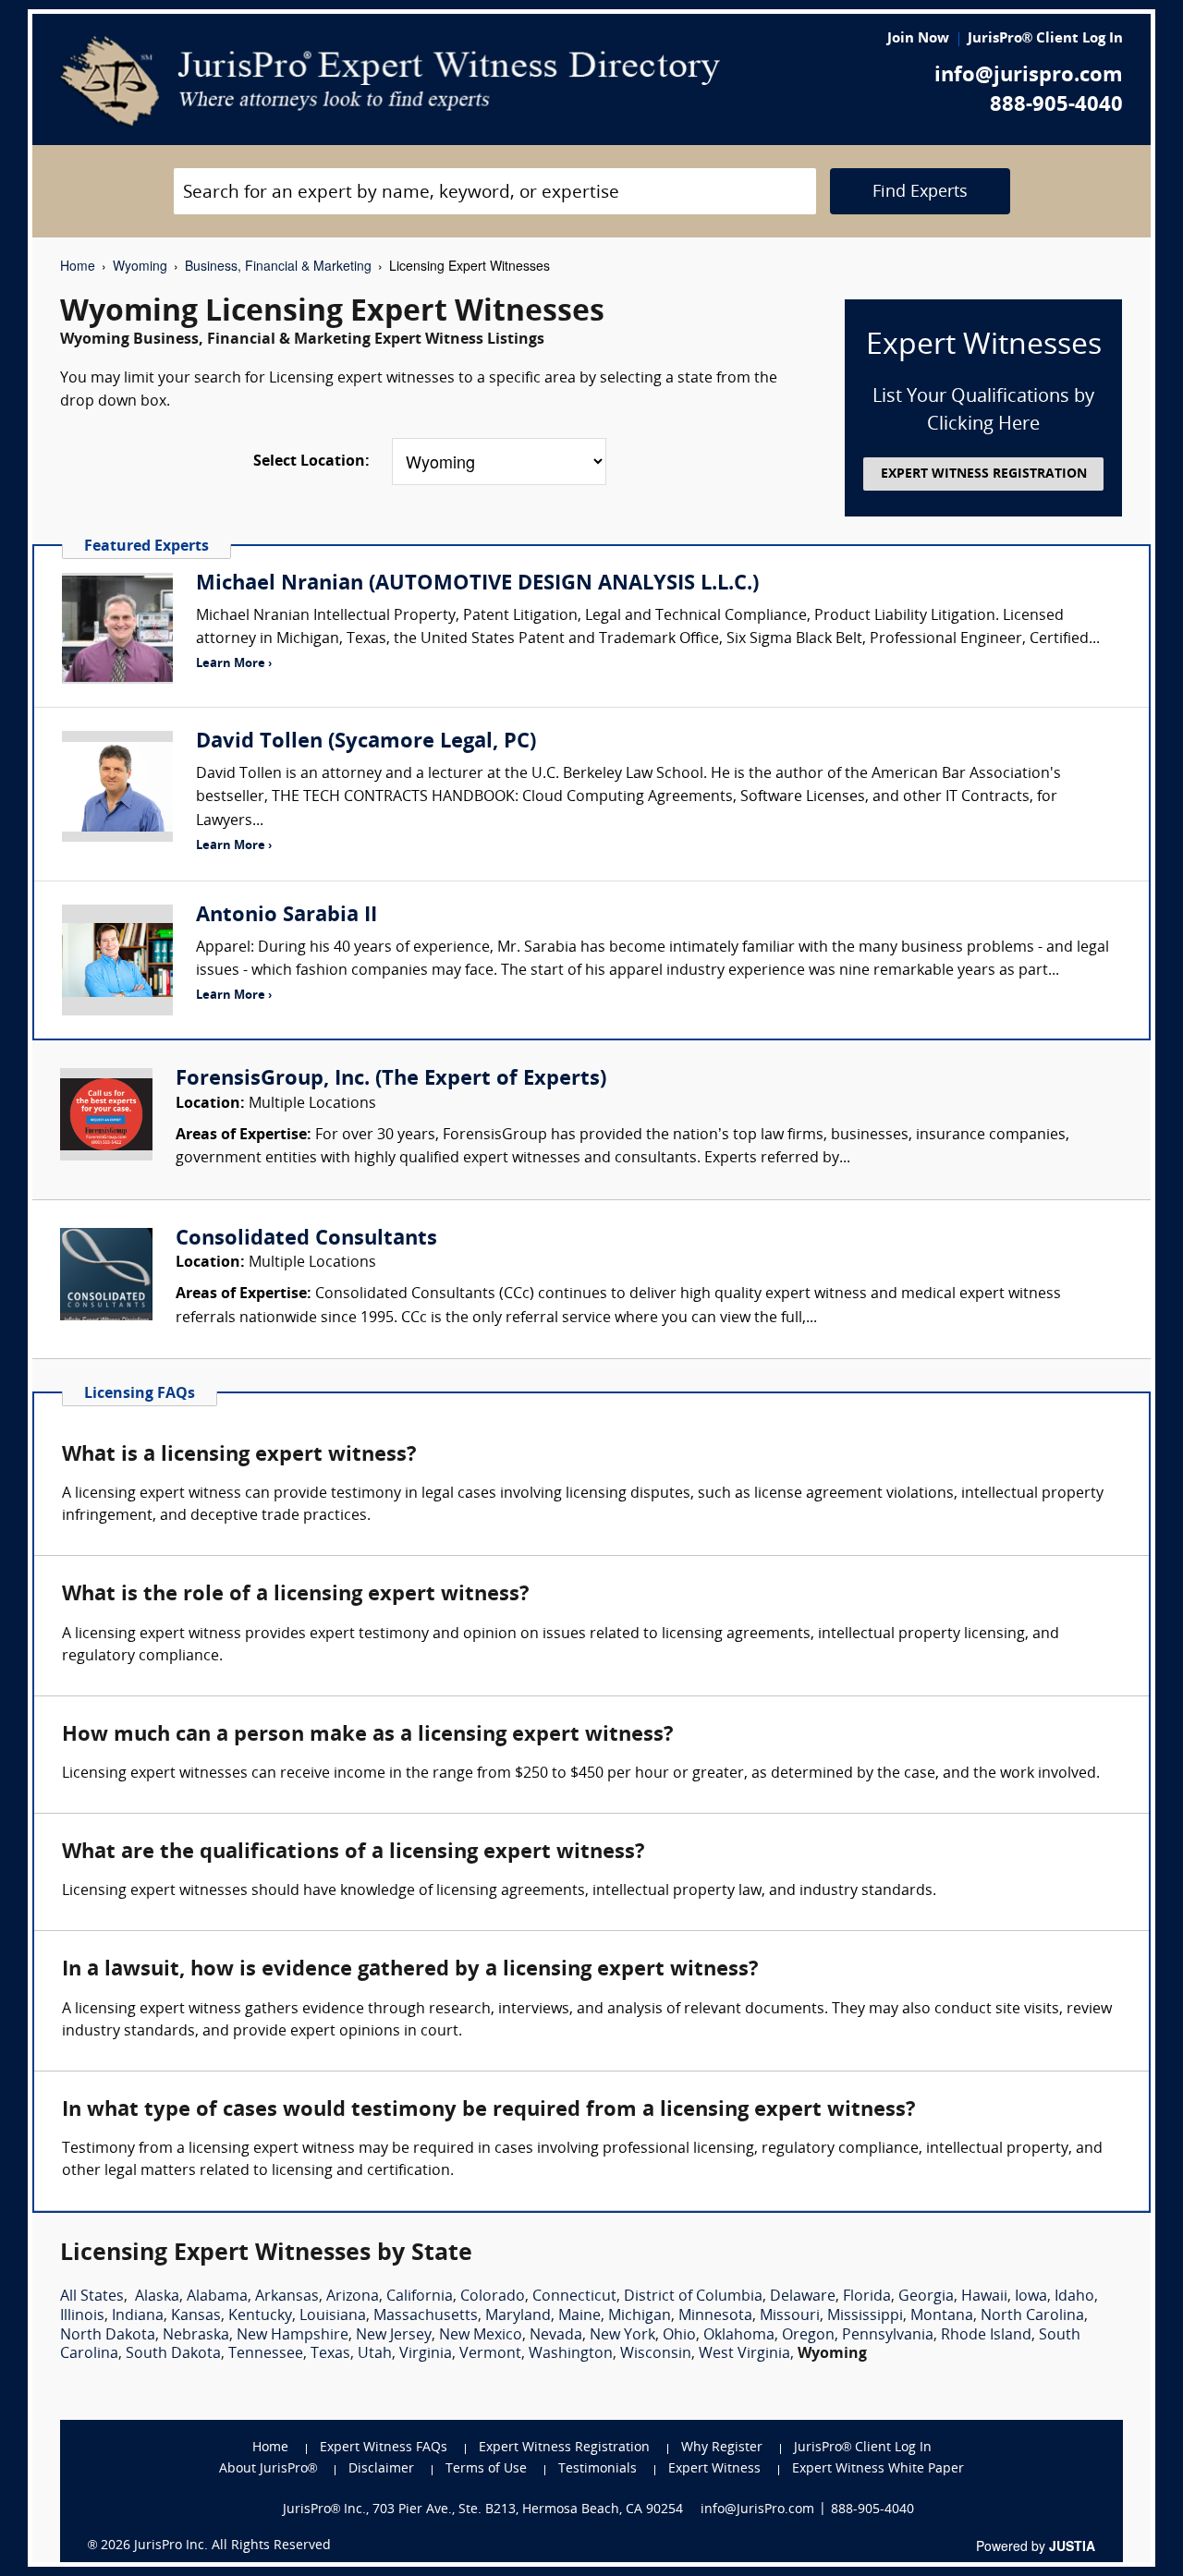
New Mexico (481, 2336)
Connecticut (574, 2297)
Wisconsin (656, 2354)
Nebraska (196, 2336)
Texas (330, 2354)
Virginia (426, 2354)
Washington (571, 2354)
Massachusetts (426, 2316)
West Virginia (744, 2354)
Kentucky (260, 2316)
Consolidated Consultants (306, 1239)
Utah (375, 2354)
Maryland (518, 2316)
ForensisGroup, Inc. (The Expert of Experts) (391, 1080)
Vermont (490, 2354)
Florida (867, 2297)
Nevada (556, 2336)
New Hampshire (293, 2336)
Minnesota (715, 2316)
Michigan (640, 2316)
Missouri (790, 2316)
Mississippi (865, 2316)
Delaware (803, 2297)
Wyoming (140, 265)
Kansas (196, 2316)
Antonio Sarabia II (287, 916)
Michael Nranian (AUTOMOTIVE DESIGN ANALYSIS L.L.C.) (477, 584)
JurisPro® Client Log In (1045, 39)
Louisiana (333, 2316)
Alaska (157, 2297)
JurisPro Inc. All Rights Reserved (232, 2546)
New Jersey (394, 2336)
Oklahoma (739, 2336)
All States (92, 2297)
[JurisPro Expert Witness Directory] (390, 81)
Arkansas (287, 2297)
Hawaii (984, 2297)
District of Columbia (693, 2297)
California (420, 2297)
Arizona (353, 2297)
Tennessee (266, 2354)
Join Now (918, 39)
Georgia (926, 2297)
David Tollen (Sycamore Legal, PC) (366, 742)
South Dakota (173, 2354)
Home (78, 265)
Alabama (217, 2297)
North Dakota (108, 2336)
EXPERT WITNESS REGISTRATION (984, 474)
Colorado (493, 2297)
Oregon (808, 2336)
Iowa (1031, 2297)
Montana (942, 2316)
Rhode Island (986, 2336)
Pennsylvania (888, 2336)
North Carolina (1032, 2316)
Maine (579, 2316)
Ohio (679, 2336)
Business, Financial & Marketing (278, 265)
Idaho (1074, 2297)
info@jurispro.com (1029, 76)
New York (622, 2336)
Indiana (138, 2316)
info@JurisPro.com (757, 2510)
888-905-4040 (1056, 106)
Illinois (82, 2316)
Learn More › (234, 664)
